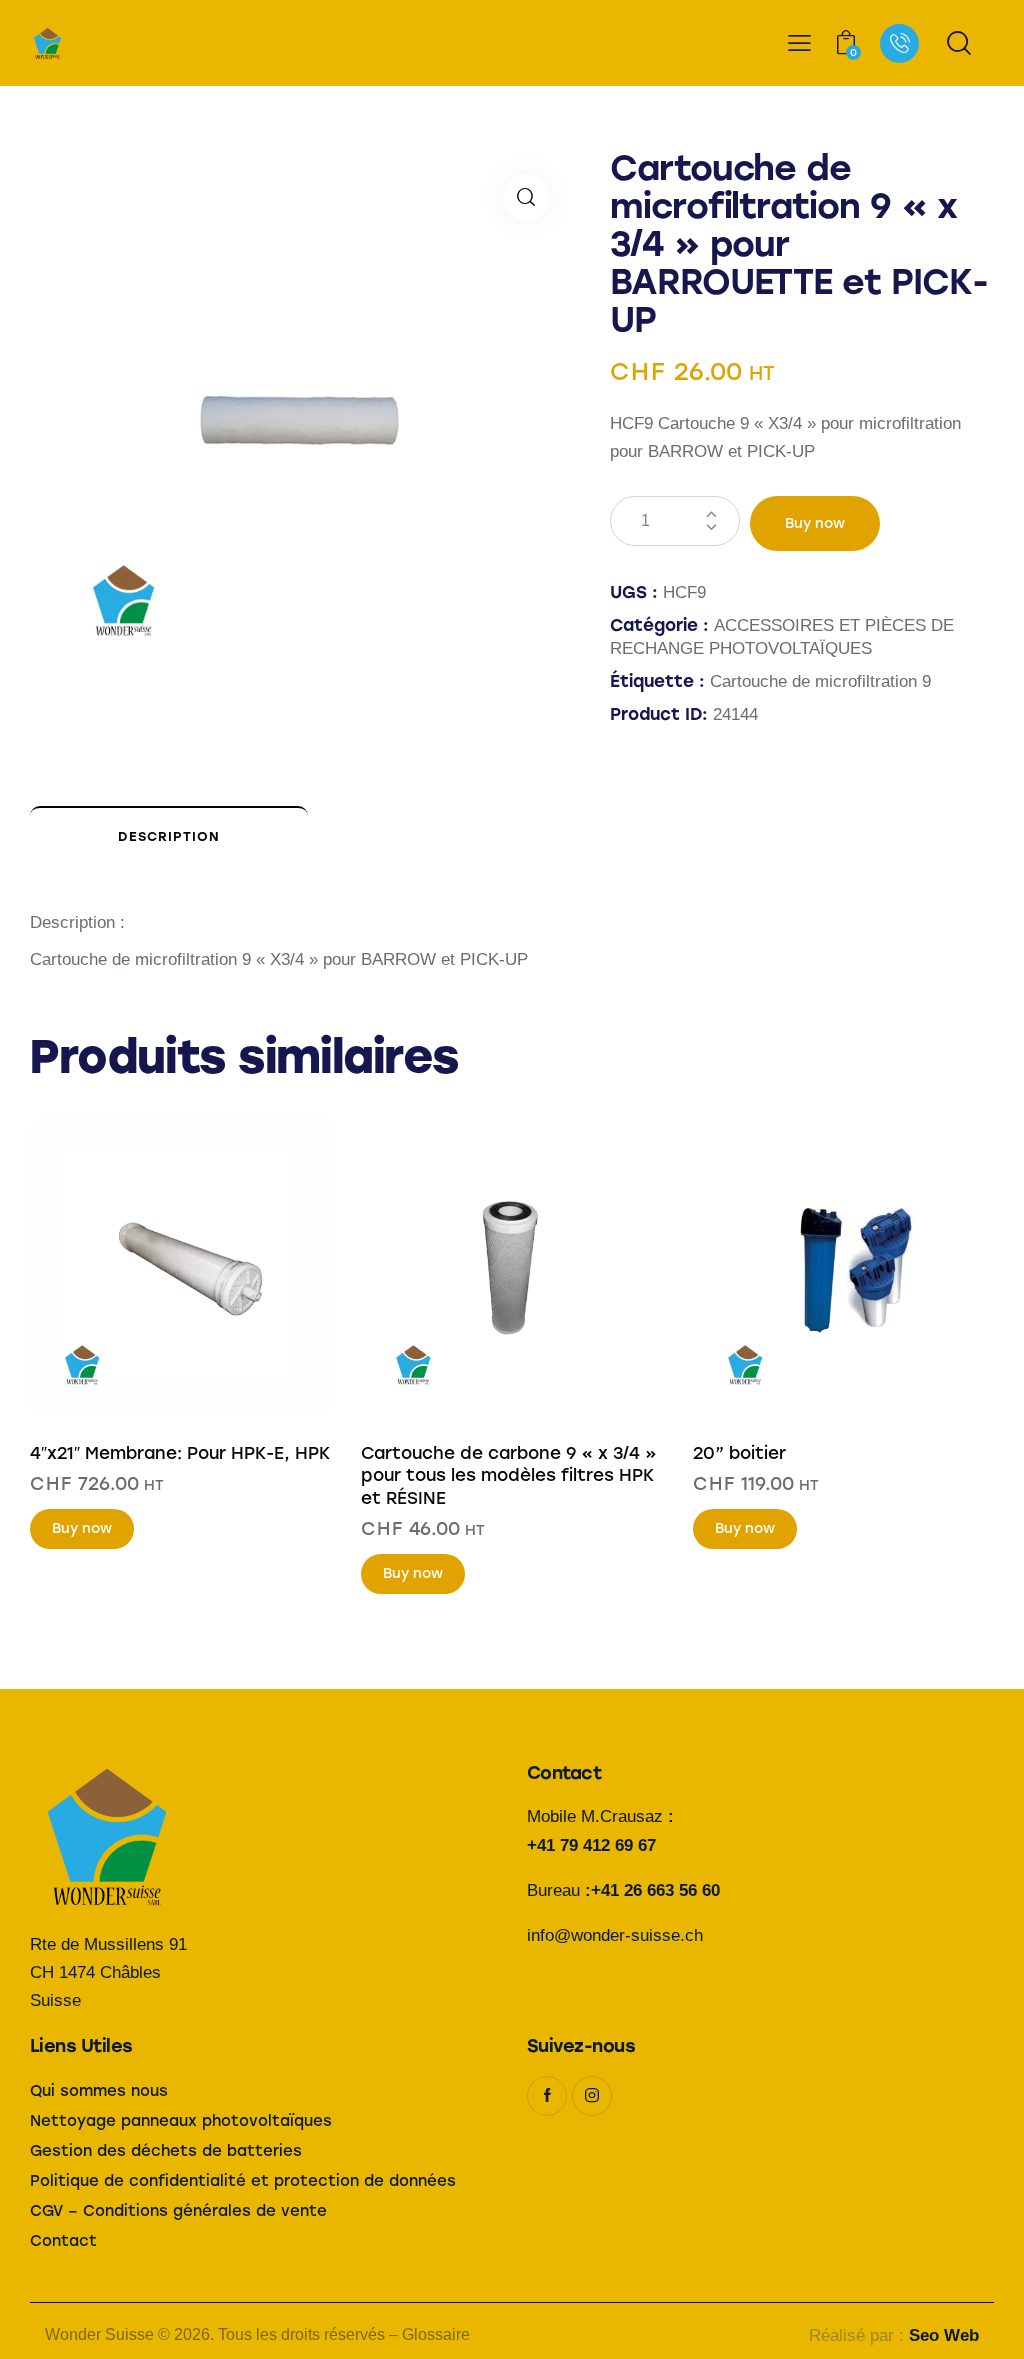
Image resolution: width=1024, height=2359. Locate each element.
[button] (526, 197)
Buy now (815, 523)
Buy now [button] (82, 1528)
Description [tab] (169, 836)
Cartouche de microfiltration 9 (820, 681)
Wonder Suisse (99, 2334)
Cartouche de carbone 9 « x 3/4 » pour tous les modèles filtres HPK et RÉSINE (509, 1475)
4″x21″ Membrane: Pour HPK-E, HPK (180, 1453)
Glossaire (436, 2334)
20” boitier (739, 1453)
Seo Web (944, 2335)
